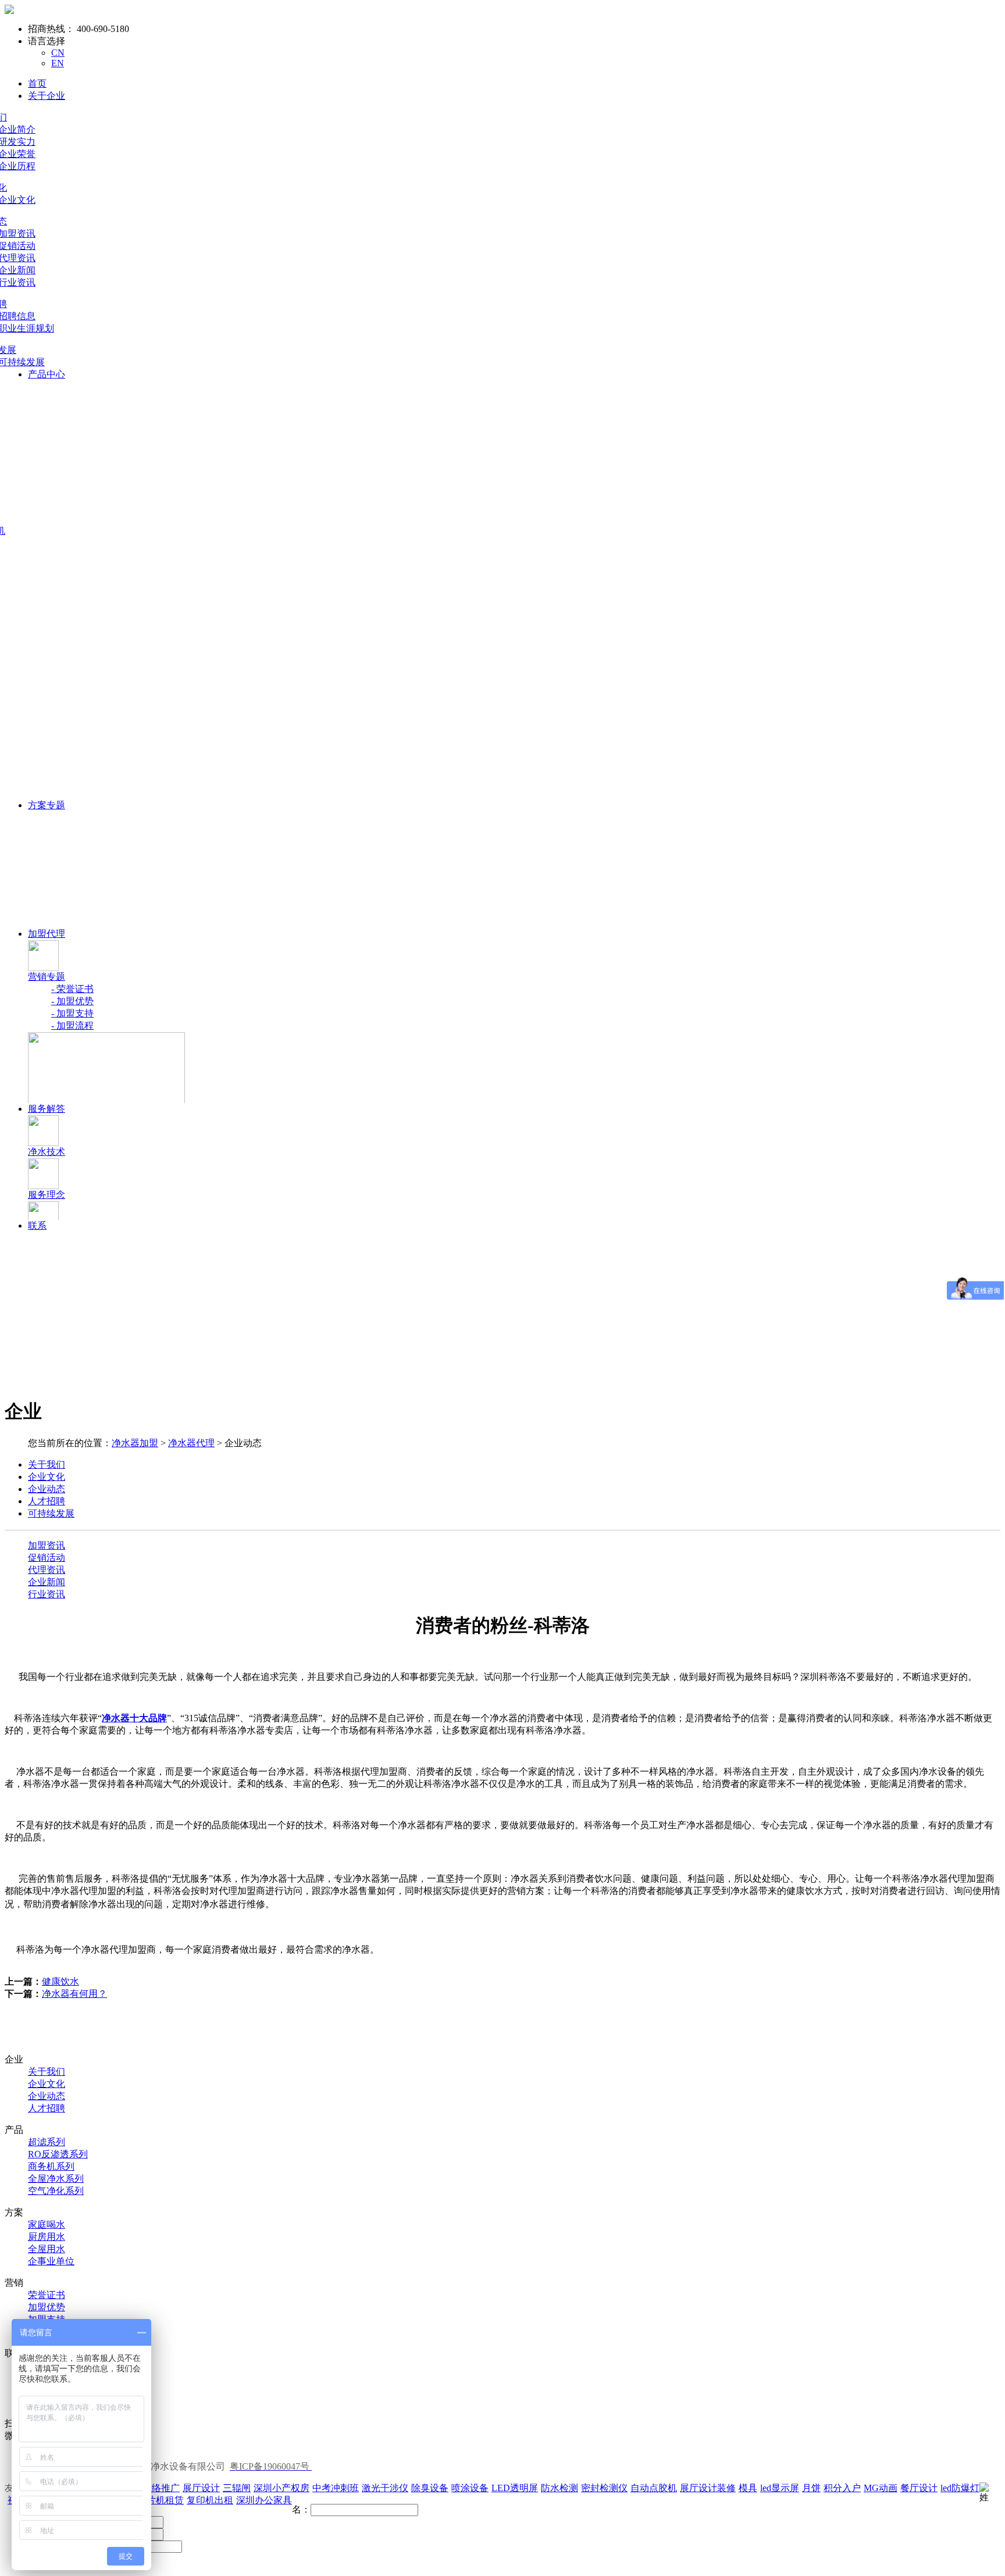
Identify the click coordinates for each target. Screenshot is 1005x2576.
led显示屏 (780, 2488)
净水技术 (47, 1152)
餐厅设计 (919, 2488)
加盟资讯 (47, 1545)
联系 (37, 1225)
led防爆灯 (960, 2488)
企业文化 (47, 2084)
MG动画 (881, 2488)
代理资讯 (47, 1570)
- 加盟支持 (72, 1013)
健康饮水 (60, 1981)
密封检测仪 (604, 2488)
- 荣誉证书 (72, 989)
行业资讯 (47, 1594)
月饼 (811, 2488)
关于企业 (47, 96)
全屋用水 (47, 2249)
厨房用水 (47, 2237)
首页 (37, 83)
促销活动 (47, 1558)
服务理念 (47, 1195)
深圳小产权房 (281, 2488)
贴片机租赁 (161, 2500)
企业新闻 (47, 1582)
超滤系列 (47, 2142)
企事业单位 (51, 2261)
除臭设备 (430, 2488)
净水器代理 (191, 1443)
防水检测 (559, 2488)
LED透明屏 (515, 2488)
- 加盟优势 (72, 1001)
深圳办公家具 (264, 2500)
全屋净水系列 (56, 2179)
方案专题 (47, 805)
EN (58, 63)
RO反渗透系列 (58, 2154)
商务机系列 (51, 2166)
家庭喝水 (47, 2224)
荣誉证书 (47, 2295)
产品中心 (47, 374)
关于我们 (47, 2072)
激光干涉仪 (385, 2488)
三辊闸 (237, 2488)
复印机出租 (210, 2500)
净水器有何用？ (74, 1994)
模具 (748, 2488)
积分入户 (842, 2488)
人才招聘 (47, 2108)
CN (58, 53)
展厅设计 (201, 2488)
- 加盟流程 (72, 1025)
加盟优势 (47, 2307)
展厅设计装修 (708, 2488)
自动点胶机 (654, 2488)
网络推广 (161, 2488)
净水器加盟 (135, 1443)
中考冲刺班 (336, 2488)
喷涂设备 (470, 2488)
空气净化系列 (56, 2191)
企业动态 (47, 2096)
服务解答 (47, 1109)
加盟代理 (47, 934)
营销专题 (47, 977)
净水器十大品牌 (134, 1718)
